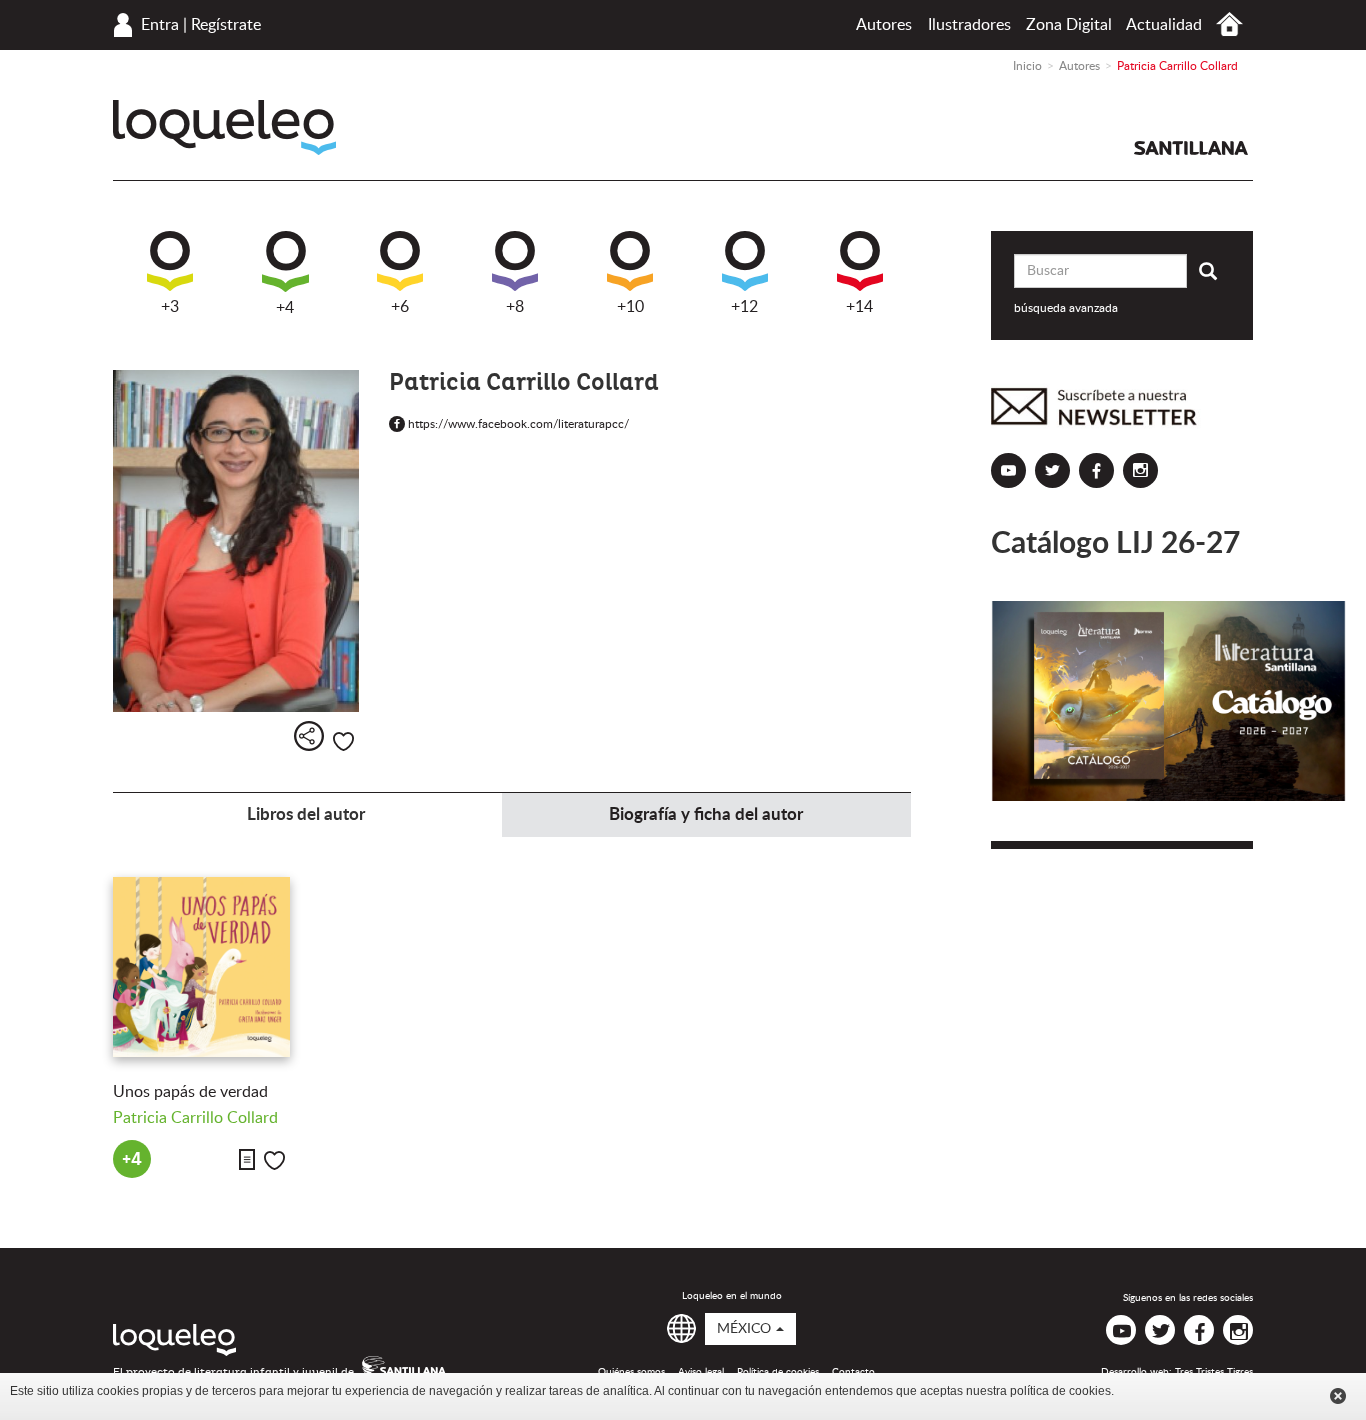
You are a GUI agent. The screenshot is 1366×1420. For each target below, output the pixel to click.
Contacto (853, 1372)
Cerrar (1338, 1396)
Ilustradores (969, 25)
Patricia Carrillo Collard (195, 1118)
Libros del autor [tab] (306, 814)
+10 (630, 307)
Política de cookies (778, 1372)
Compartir (309, 736)
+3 (170, 307)
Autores (884, 25)
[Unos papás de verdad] (201, 967)
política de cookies (1060, 1391)
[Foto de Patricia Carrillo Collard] (236, 541)
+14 (859, 307)
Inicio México (1229, 24)
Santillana (1191, 148)
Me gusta (343, 741)
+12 (744, 307)
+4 (285, 308)
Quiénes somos (631, 1372)
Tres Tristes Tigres (1214, 1372)
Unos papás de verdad (190, 1092)
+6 (400, 307)
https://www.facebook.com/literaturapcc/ (515, 424)
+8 (515, 307)
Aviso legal (701, 1372)
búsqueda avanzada (1066, 308)
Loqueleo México (224, 127)
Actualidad (1164, 25)
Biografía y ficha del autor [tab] (706, 814)
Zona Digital (1069, 25)
